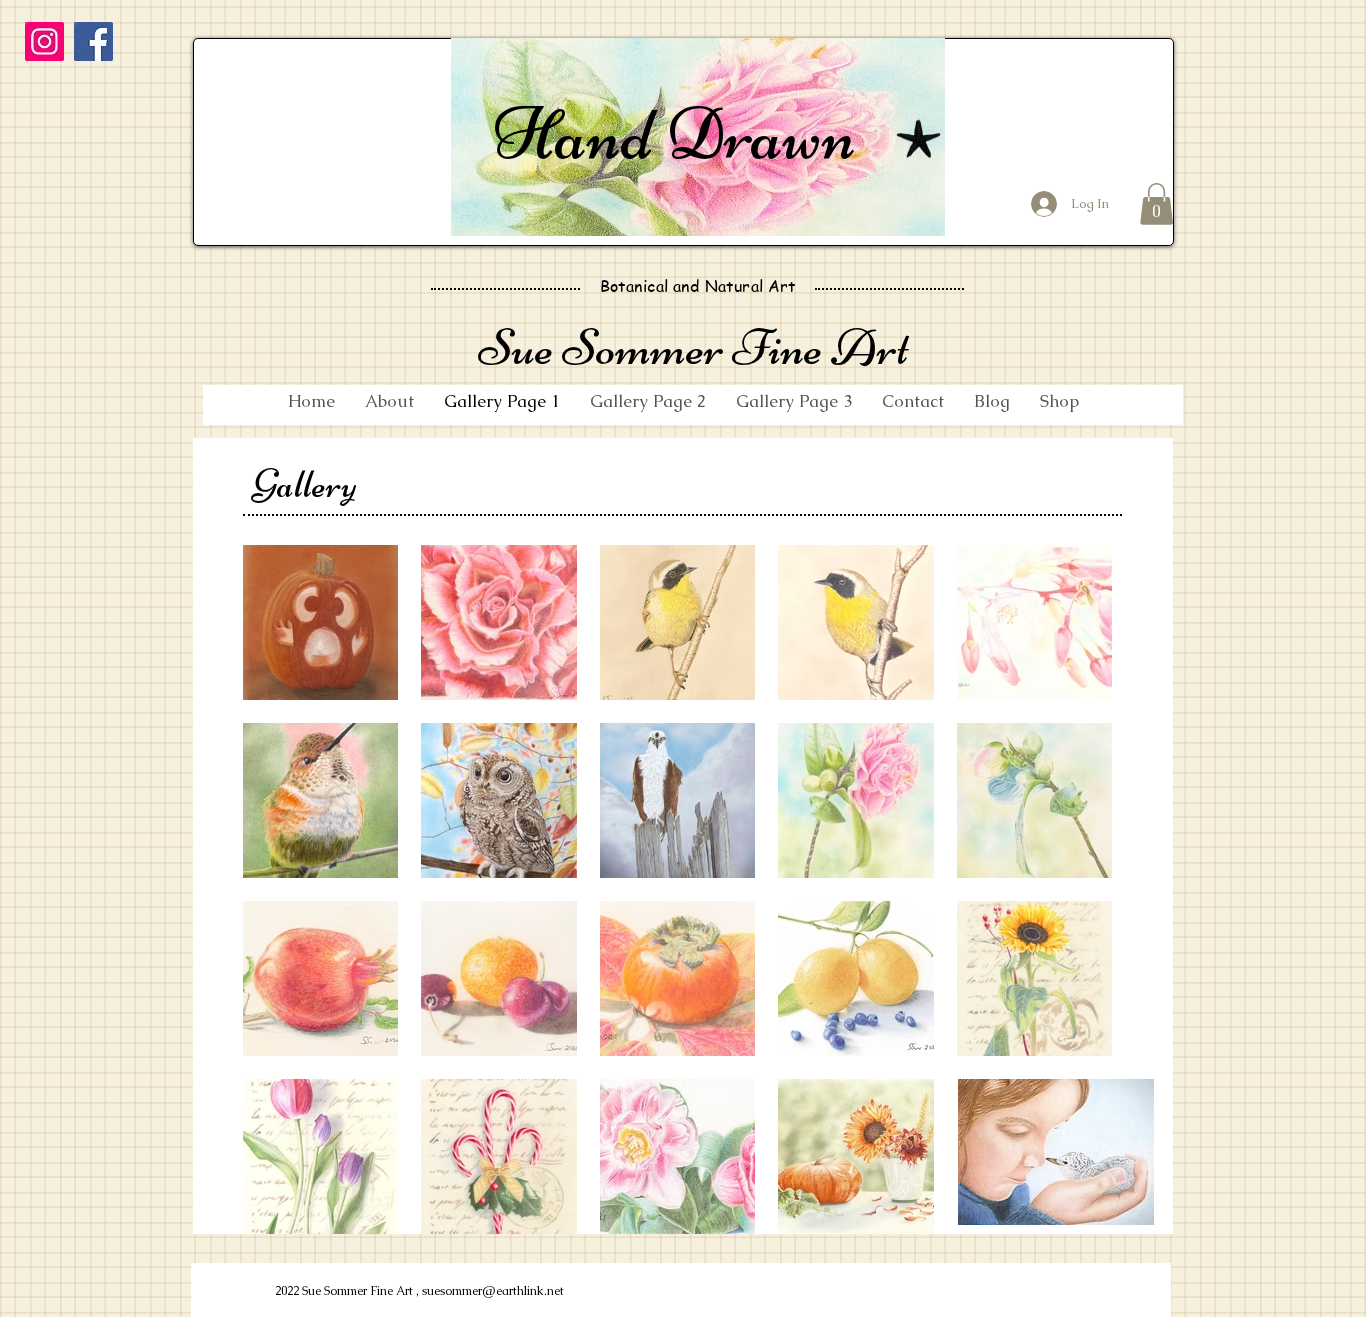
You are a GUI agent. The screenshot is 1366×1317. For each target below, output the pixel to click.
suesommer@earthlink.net (493, 1291)
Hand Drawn (674, 133)
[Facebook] (93, 41)
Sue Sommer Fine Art (693, 347)
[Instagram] (44, 41)
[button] (1156, 204)
